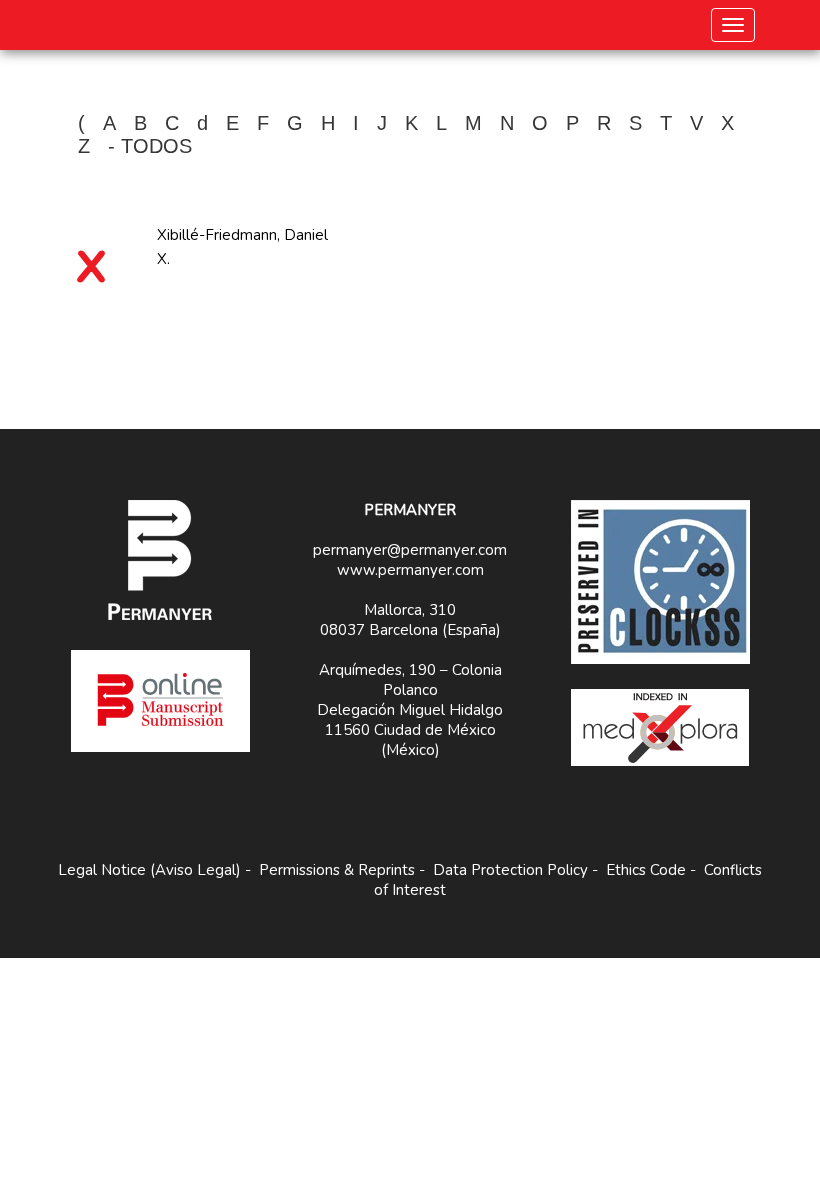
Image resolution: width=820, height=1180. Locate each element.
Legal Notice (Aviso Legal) (149, 870)
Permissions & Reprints (337, 870)
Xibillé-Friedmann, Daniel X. (242, 247)
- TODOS (150, 146)
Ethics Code (646, 870)
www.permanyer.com (410, 570)
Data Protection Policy (510, 870)
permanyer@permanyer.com (410, 550)
